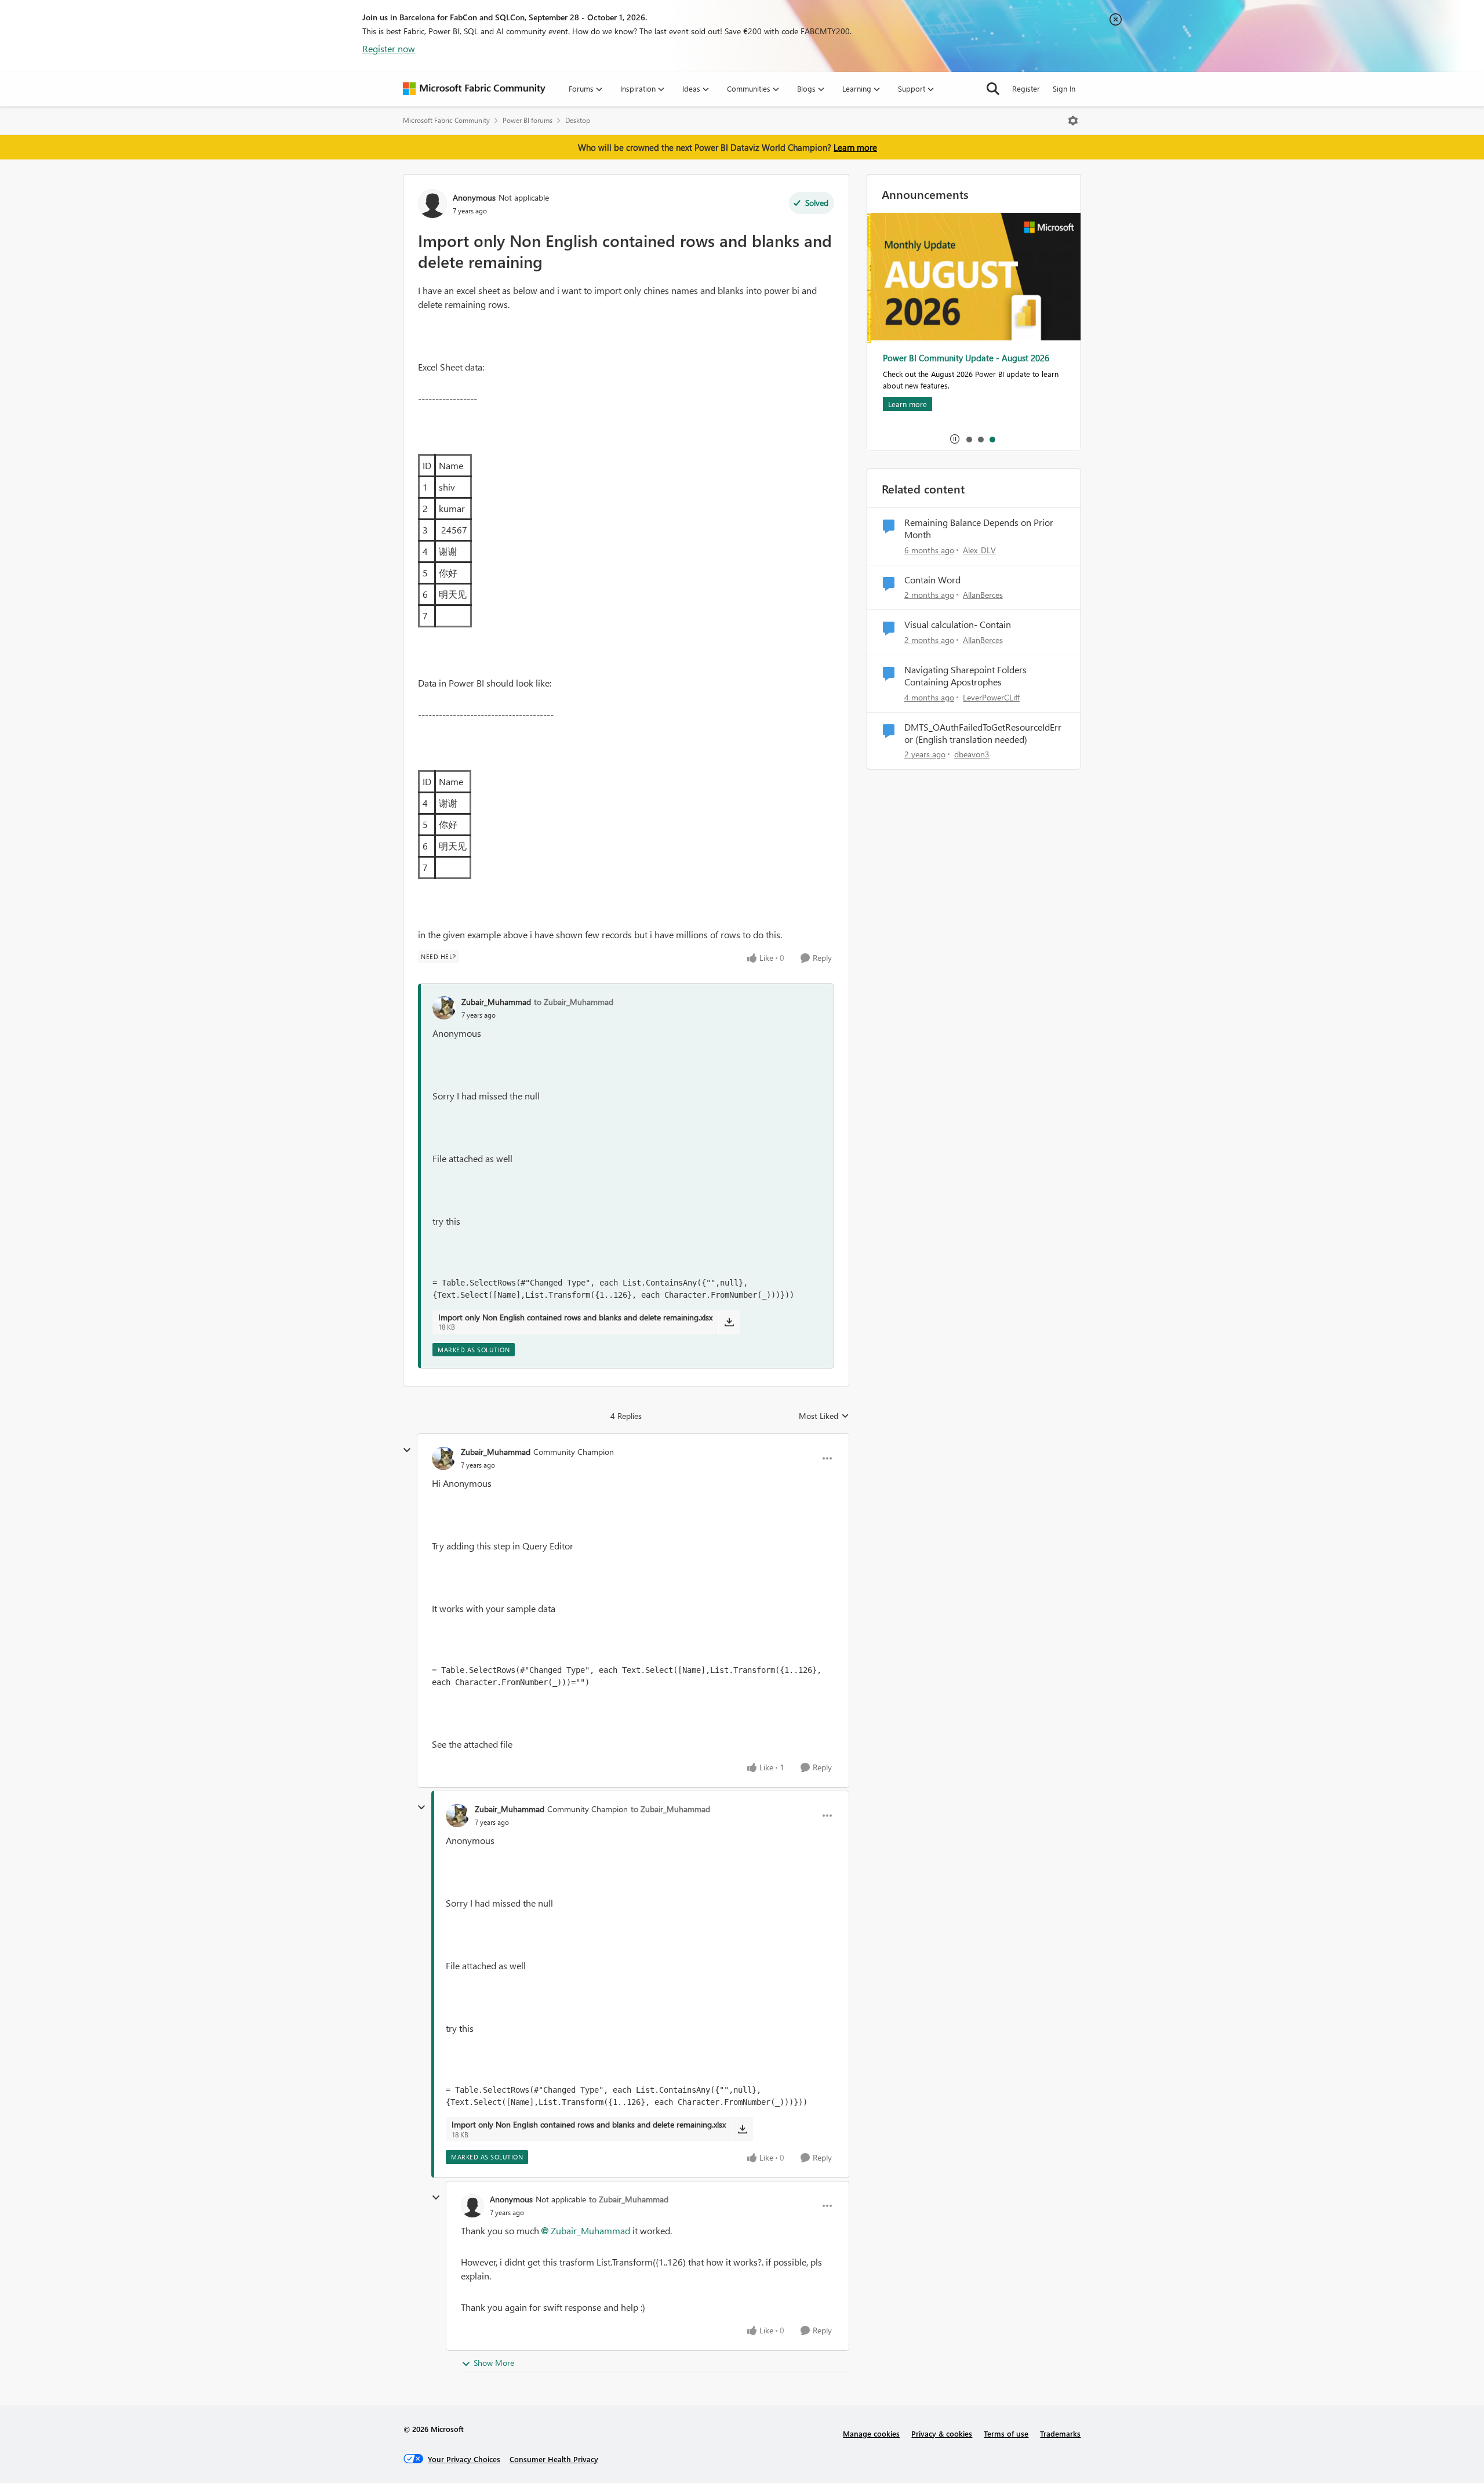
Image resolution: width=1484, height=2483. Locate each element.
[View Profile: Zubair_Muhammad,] (444, 1008)
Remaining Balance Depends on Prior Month (979, 529)
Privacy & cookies (942, 2433)
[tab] (969, 439)
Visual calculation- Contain (958, 625)
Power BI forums (528, 120)
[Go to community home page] (474, 89)
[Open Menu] (1073, 121)
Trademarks (1060, 2433)
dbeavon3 (972, 754)
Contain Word (932, 580)
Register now (389, 48)
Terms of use (1006, 2433)
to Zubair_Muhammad (574, 1002)
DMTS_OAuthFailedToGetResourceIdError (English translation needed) (983, 733)
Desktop (578, 120)
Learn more (855, 147)
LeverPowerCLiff (991, 697)
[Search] (993, 89)
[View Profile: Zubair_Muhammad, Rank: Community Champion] (443, 1458)
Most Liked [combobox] (824, 1416)
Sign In (1064, 88)
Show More (494, 2363)
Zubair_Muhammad (496, 1002)
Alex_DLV (979, 550)
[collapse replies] (407, 1450)
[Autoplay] (955, 439)
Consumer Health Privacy (554, 2459)
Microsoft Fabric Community (446, 120)
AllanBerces (983, 595)
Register (1026, 88)
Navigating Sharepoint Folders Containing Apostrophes (965, 676)
